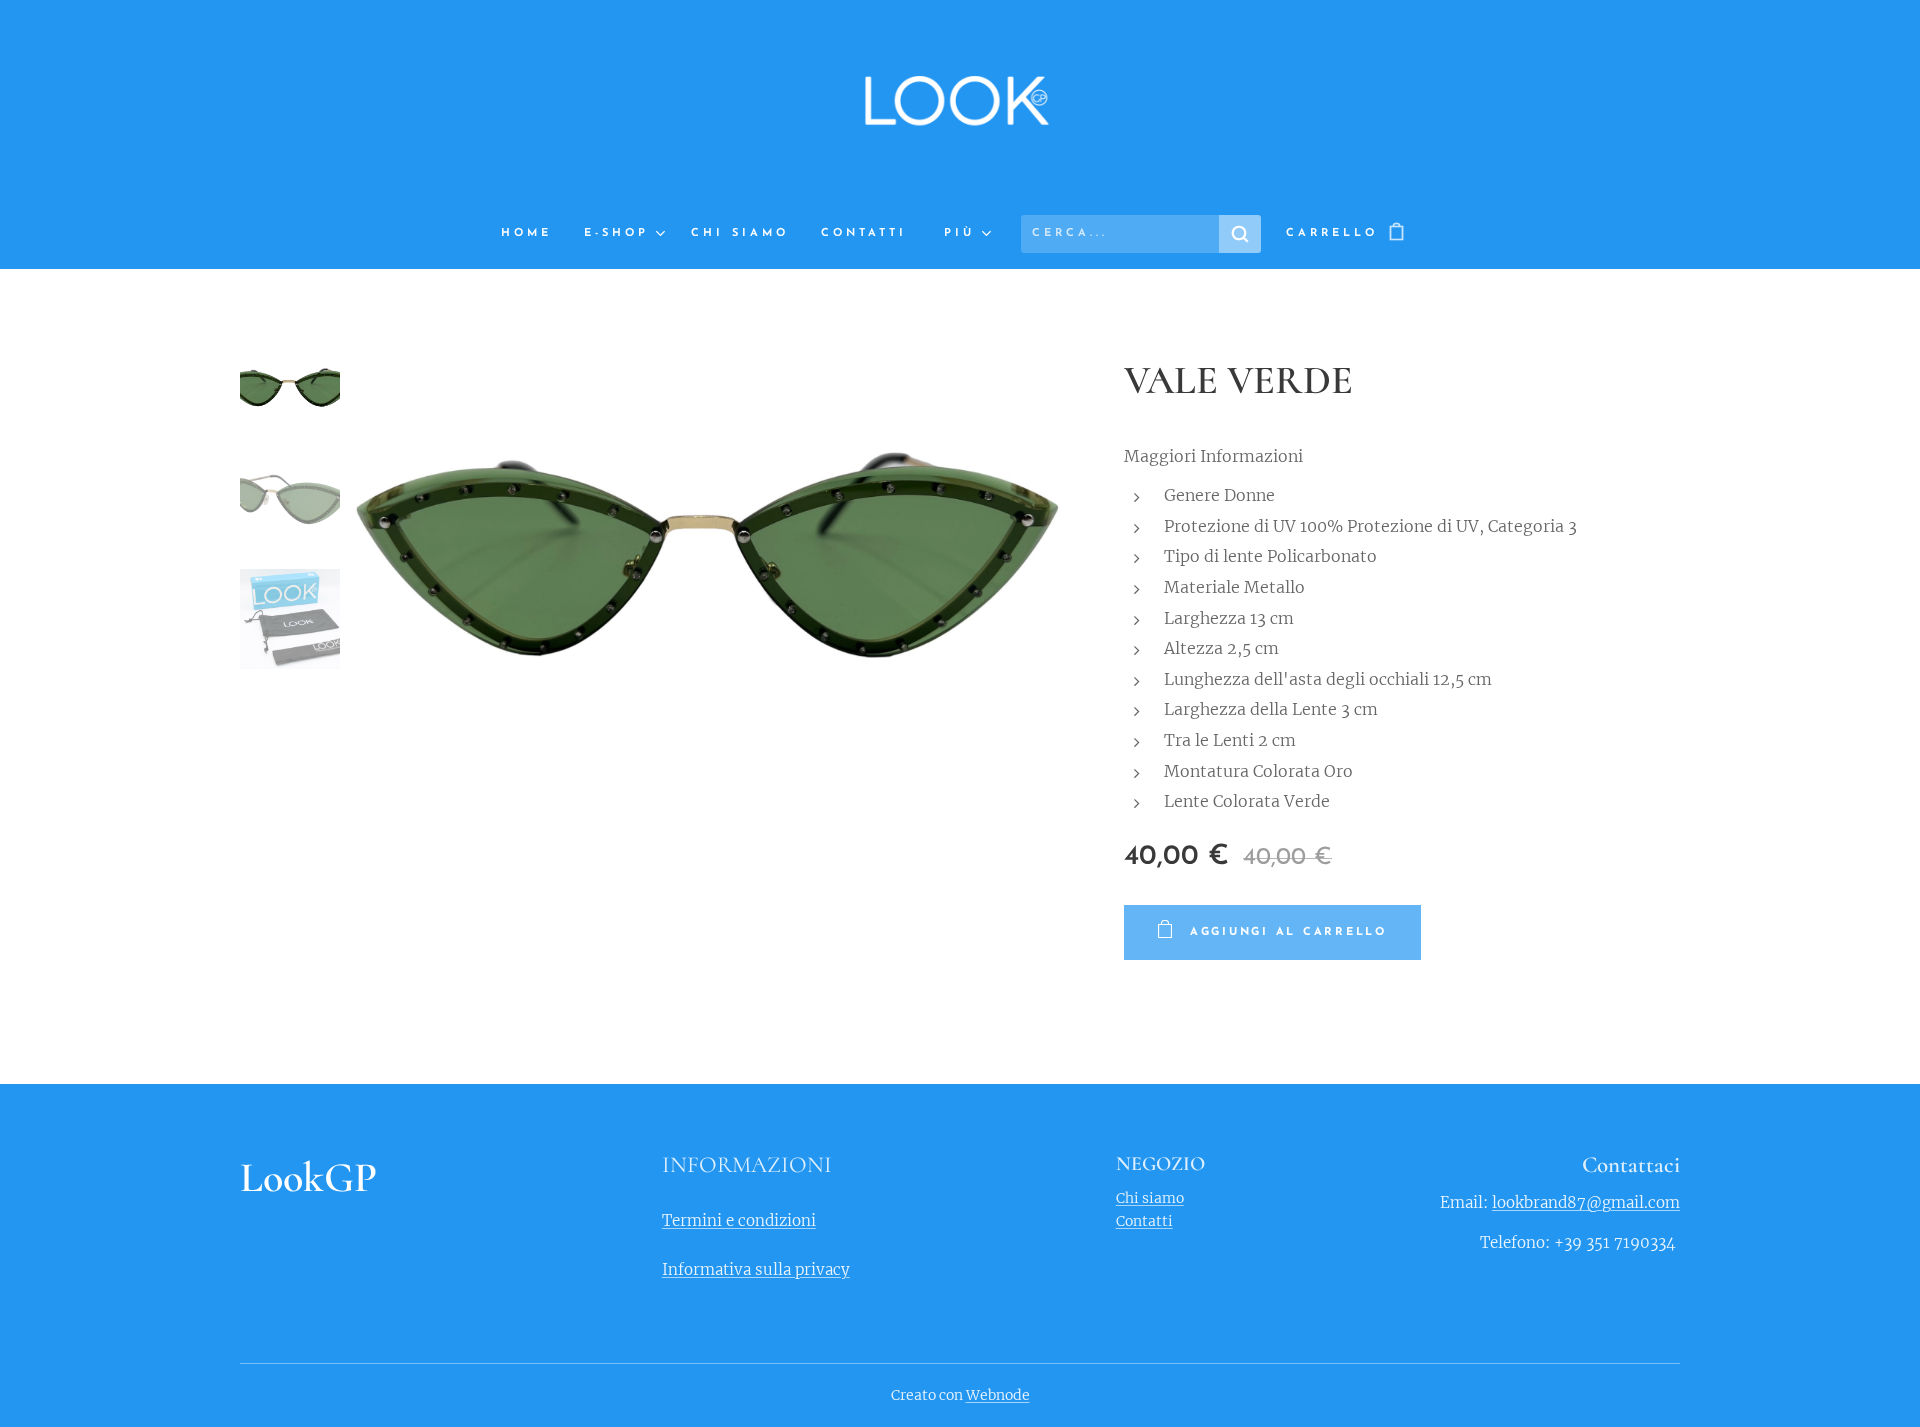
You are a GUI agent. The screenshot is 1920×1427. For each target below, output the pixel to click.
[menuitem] (534, 234)
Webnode (998, 1395)
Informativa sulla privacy (756, 1269)
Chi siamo (1150, 1198)
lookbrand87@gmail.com (1586, 1202)
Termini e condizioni (739, 1220)
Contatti (1144, 1221)
